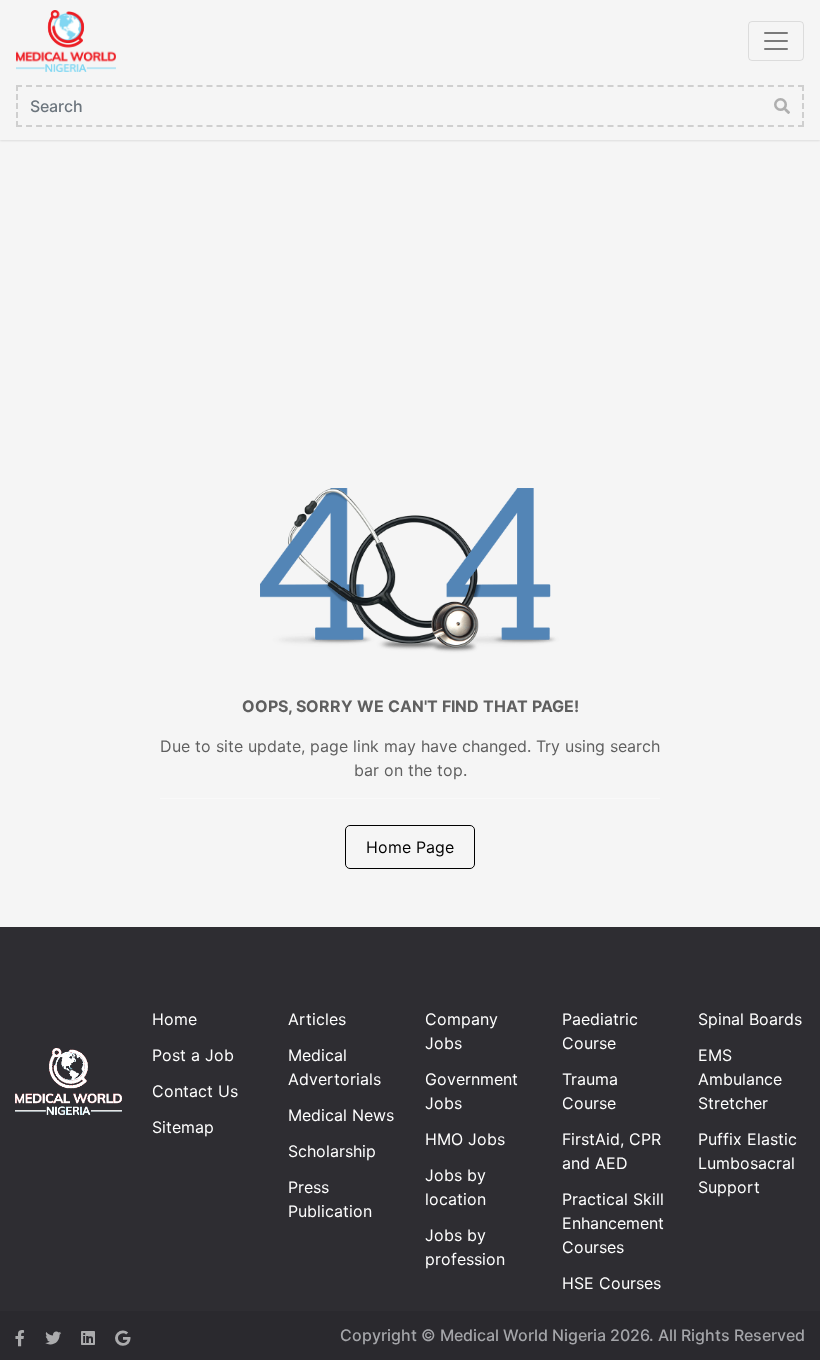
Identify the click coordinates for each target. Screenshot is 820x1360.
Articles (317, 1019)
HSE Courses (611, 1283)
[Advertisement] (410, 290)
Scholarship (332, 1151)
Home (174, 1019)
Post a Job (193, 1055)
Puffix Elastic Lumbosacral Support (747, 1163)
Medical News (341, 1115)
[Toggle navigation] (776, 41)
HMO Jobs (465, 1139)
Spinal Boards (750, 1019)
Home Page (410, 847)
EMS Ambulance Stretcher (740, 1079)
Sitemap (183, 1127)
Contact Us (195, 1091)
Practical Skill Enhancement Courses (613, 1223)
